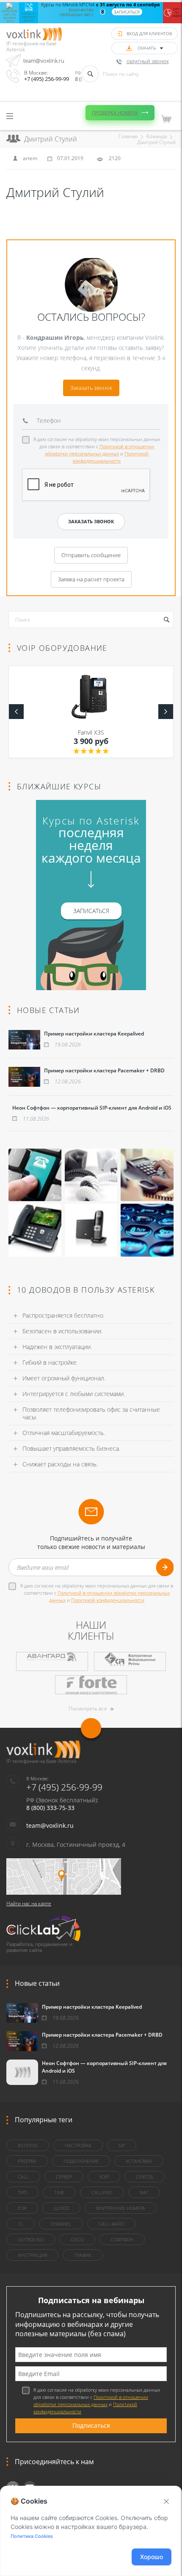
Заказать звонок (91, 388)
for (22, 2208)
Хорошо (152, 2557)
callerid (102, 2192)
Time (59, 2192)
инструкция (32, 2255)
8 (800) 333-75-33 (50, 1808)
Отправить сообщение (91, 555)
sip (122, 2145)
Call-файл (112, 2224)
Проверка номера (115, 112)
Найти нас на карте (29, 1903)
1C (21, 2224)
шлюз (61, 2208)
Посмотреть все (88, 1709)
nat (144, 2192)
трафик (83, 2255)
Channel (61, 2224)
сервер (64, 2177)
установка (139, 2161)
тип (22, 2192)
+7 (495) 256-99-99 (47, 79)
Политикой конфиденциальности (108, 1600)
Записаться (127, 12)
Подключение (81, 2161)
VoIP (104, 2177)
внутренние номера (121, 2208)
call (23, 2177)
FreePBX (27, 2161)
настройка (78, 2145)
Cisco (77, 2239)
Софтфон (122, 2239)
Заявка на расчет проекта (91, 579)
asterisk (28, 2145)
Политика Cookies (32, 2536)
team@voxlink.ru (44, 61)
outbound (31, 2239)
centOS (145, 2177)
